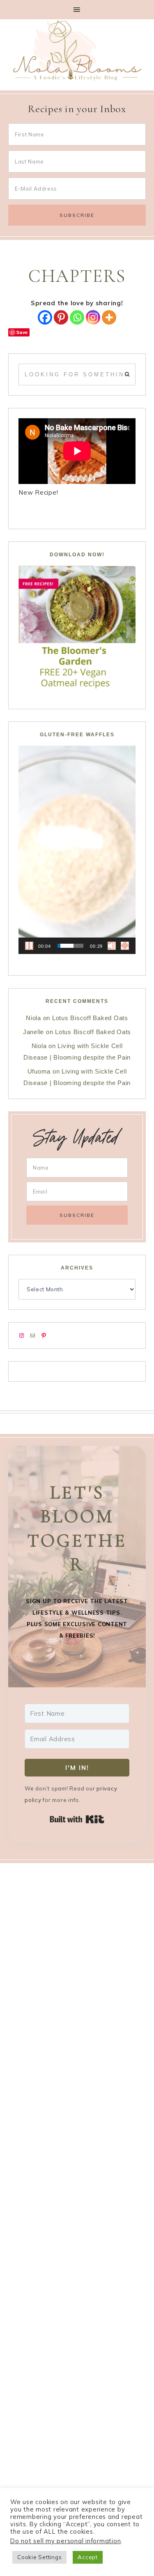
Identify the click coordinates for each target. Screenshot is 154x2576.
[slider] (71, 946)
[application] (77, 850)
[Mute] (112, 946)
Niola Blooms (77, 50)
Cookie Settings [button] (39, 2557)
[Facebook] (45, 317)
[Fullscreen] (125, 946)
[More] (109, 317)
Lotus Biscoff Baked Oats (90, 1018)
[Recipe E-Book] (77, 627)
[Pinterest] (61, 317)
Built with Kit (77, 1819)
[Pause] (29, 946)
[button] (77, 10)
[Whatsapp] (77, 317)
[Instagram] (93, 317)
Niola (33, 1018)
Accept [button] (88, 2557)
